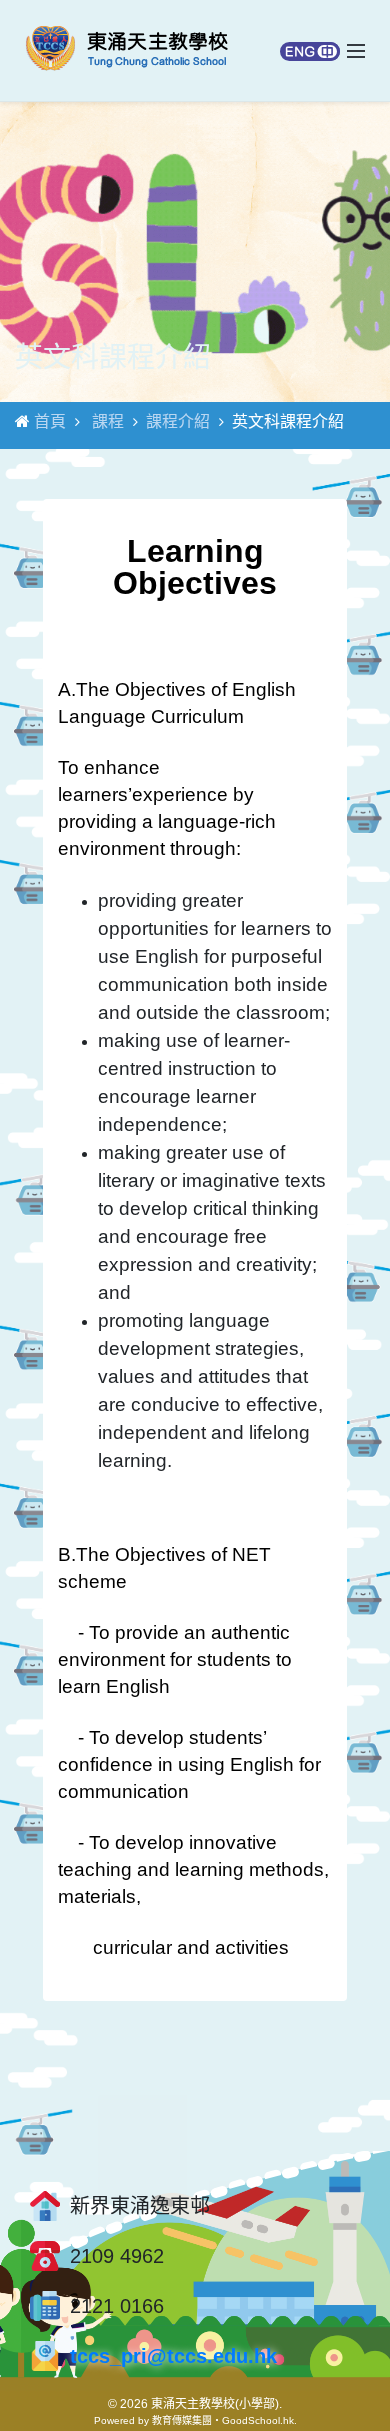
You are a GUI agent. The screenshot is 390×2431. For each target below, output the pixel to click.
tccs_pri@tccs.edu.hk (173, 2356)
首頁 (50, 421)
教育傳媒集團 (182, 2420)
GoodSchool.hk (258, 2420)
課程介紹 (178, 421)
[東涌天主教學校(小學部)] (127, 50)
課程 (108, 421)
